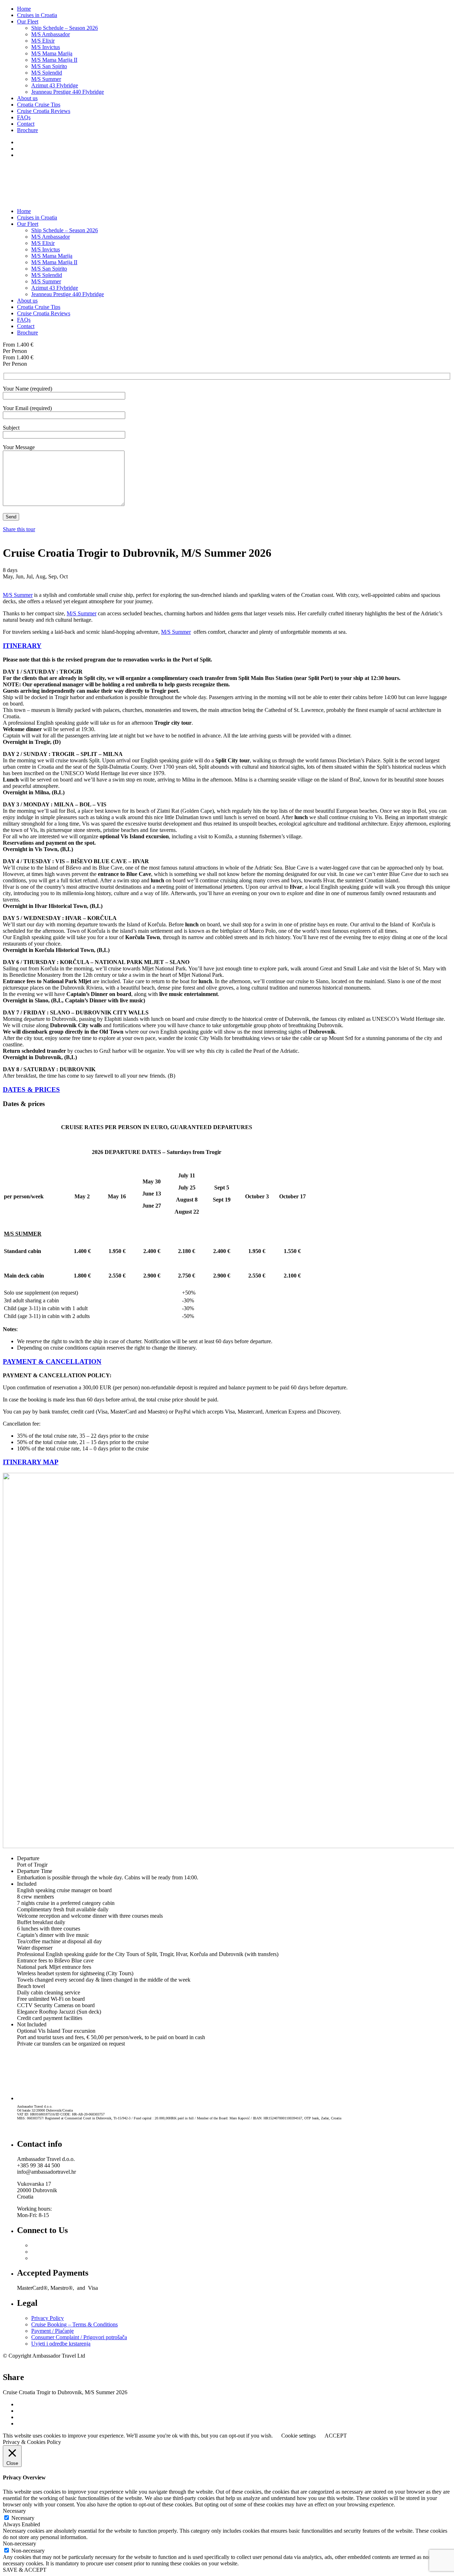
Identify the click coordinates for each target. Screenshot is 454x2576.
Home (24, 9)
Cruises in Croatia (37, 15)
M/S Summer (46, 79)
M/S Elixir (43, 41)
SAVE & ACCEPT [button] (25, 2570)
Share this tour (19, 529)
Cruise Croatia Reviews (44, 111)
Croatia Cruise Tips (39, 105)
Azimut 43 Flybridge (55, 85)
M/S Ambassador (51, 34)
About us (27, 98)
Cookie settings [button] (298, 2436)
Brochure (27, 130)
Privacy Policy (48, 2318)
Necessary (23, 2518)
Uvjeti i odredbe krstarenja (61, 2344)
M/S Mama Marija (52, 53)
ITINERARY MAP (31, 1462)
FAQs (24, 117)
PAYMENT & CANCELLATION (52, 1361)
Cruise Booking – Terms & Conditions (74, 2324)
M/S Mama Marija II (54, 60)
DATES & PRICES (31, 1090)
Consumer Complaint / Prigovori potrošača (79, 2337)
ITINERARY (22, 646)
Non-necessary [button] (20, 2544)
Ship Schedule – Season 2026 (65, 28)
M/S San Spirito (49, 66)
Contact (26, 124)
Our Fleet (28, 21)
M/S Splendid (47, 73)
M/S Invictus (46, 47)
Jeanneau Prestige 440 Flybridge (68, 92)
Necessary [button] (14, 2511)
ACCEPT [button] (336, 2436)
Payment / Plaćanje (52, 2331)
